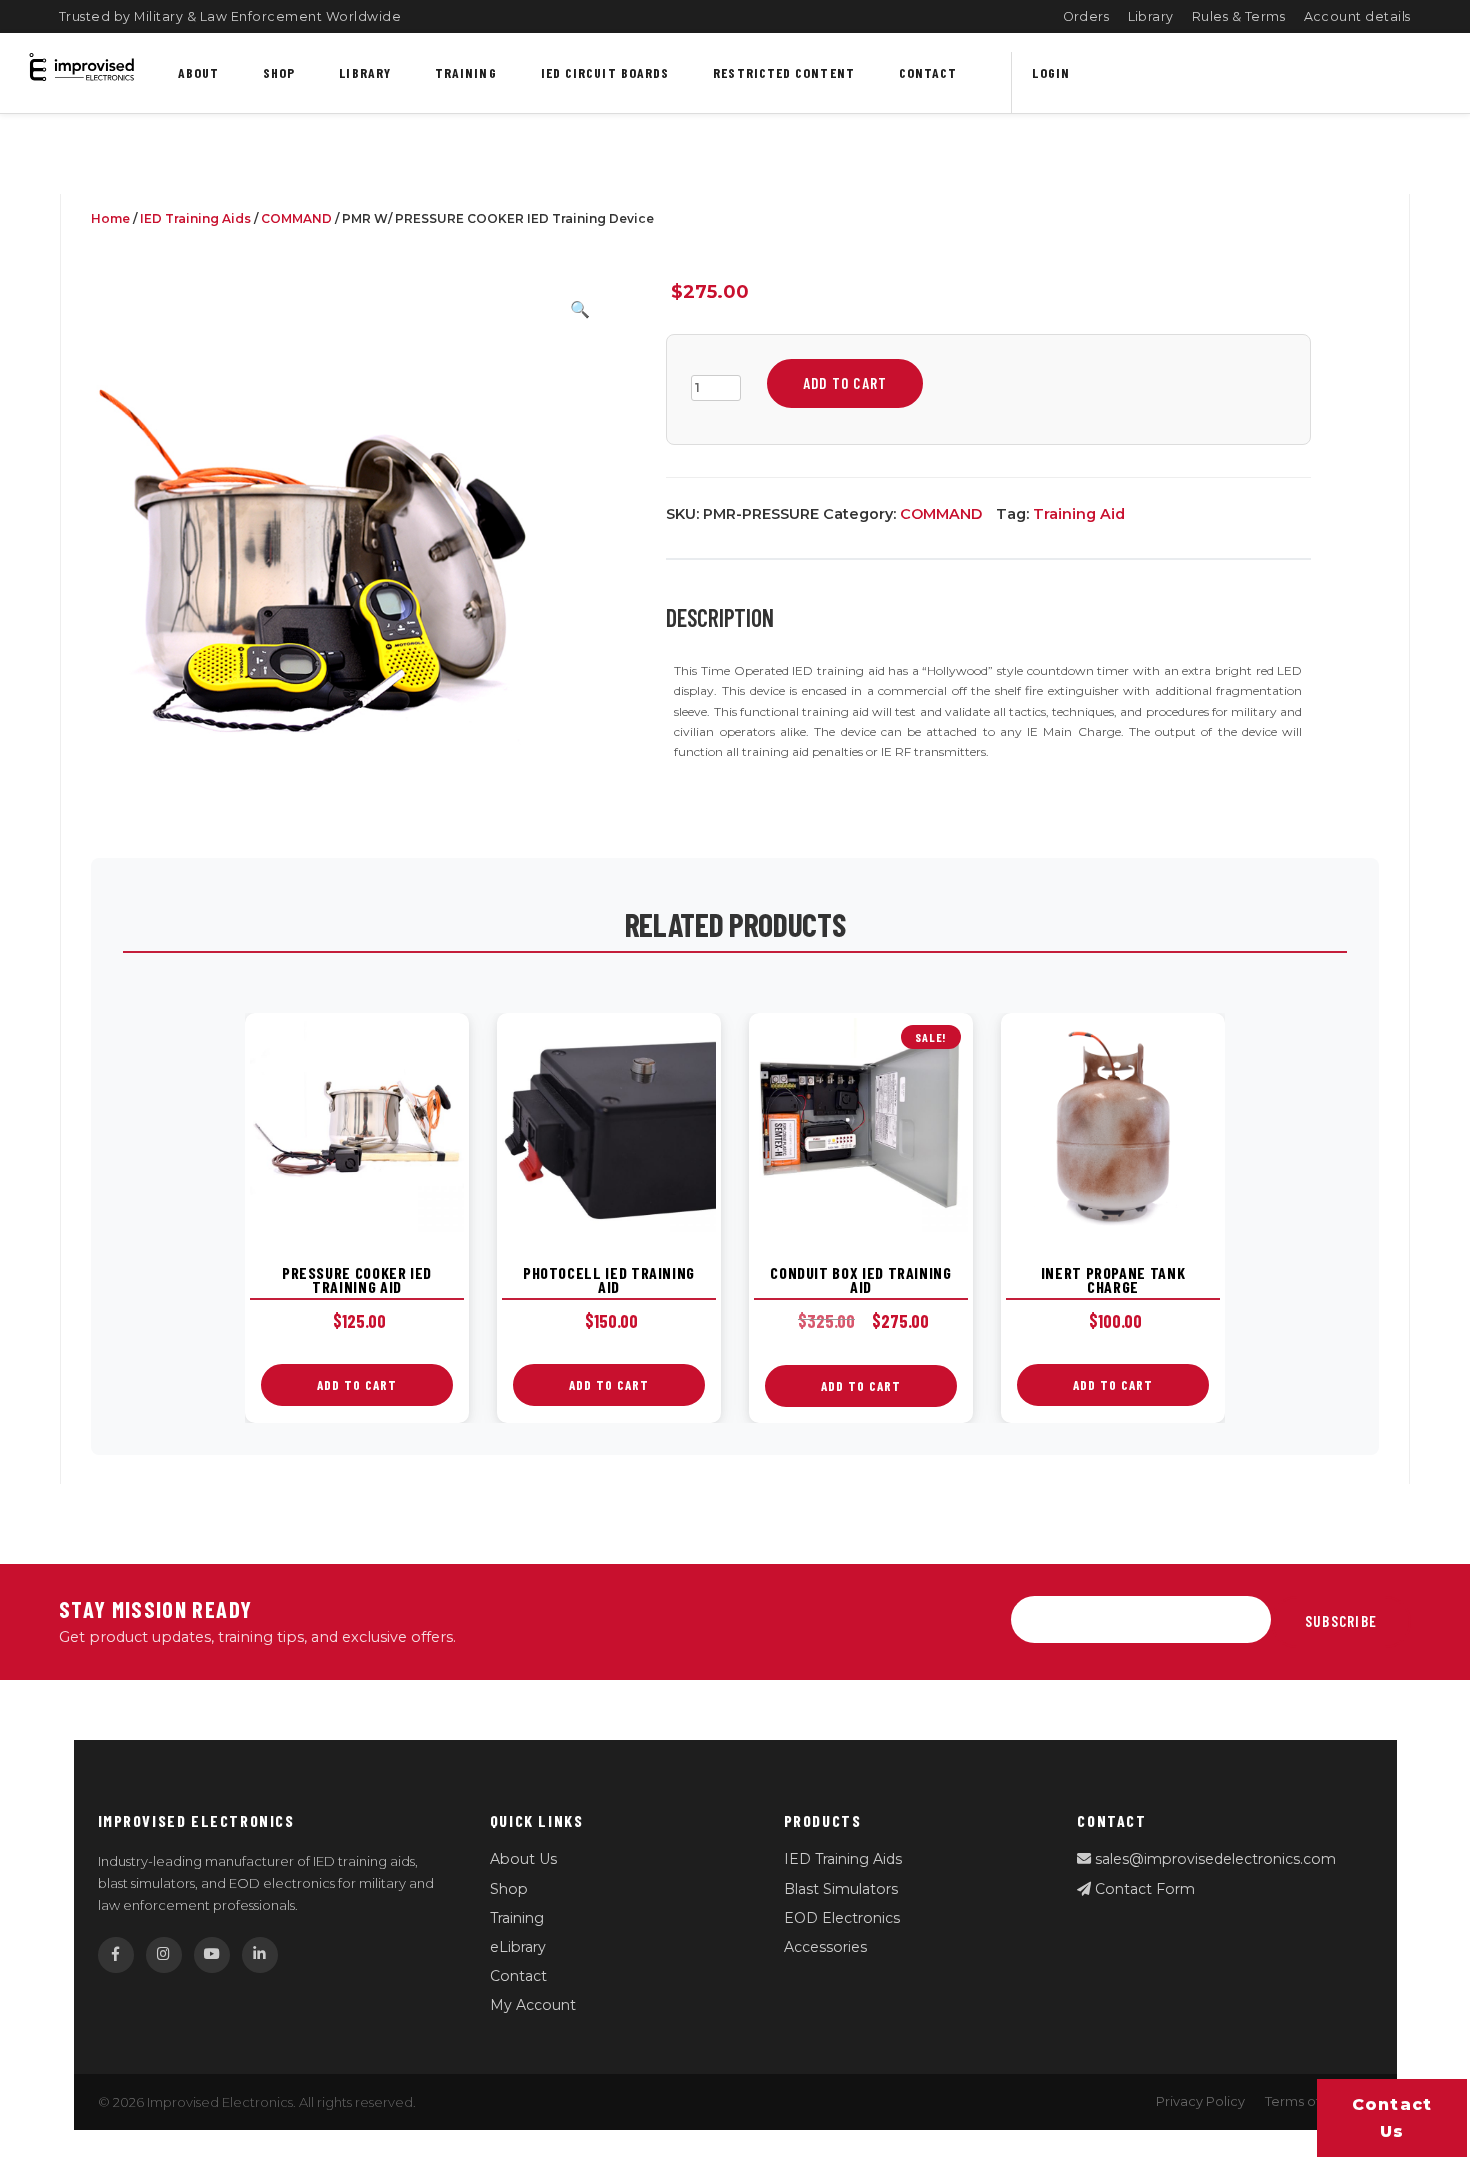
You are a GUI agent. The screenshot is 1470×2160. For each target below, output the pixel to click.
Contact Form (1143, 1889)
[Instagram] (164, 1955)
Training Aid (1079, 514)
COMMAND (296, 218)
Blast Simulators (841, 1889)
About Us (523, 1859)
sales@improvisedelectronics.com (1213, 1859)
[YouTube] (212, 1955)
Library (1151, 16)
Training (466, 72)
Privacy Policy (1200, 2101)
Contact (928, 72)
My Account (533, 2005)
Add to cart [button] (357, 1385)
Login (1050, 72)
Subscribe (1341, 1621)
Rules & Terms (1239, 16)
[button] (580, 309)
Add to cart (845, 383)
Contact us (1392, 2118)
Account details (1358, 16)
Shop (279, 72)
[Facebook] (116, 1955)
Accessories (825, 1947)
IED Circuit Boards (605, 72)
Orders (1086, 16)
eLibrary (518, 1947)
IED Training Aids (195, 218)
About (198, 72)
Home (110, 218)
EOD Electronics (842, 1918)
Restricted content (784, 72)
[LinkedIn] (260, 1955)
